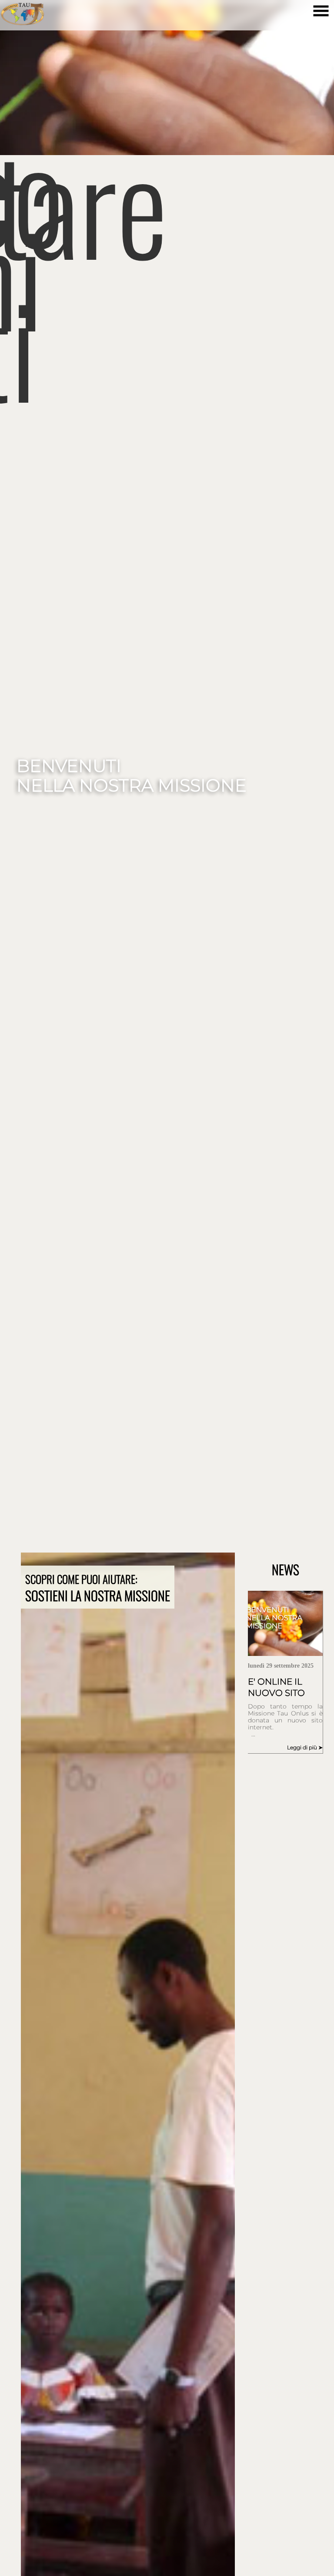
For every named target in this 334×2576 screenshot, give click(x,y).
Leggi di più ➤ (305, 1747)
